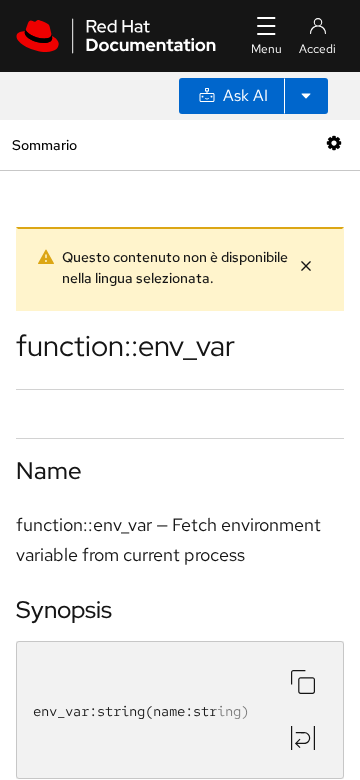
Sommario (44, 144)
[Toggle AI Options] (306, 96)
